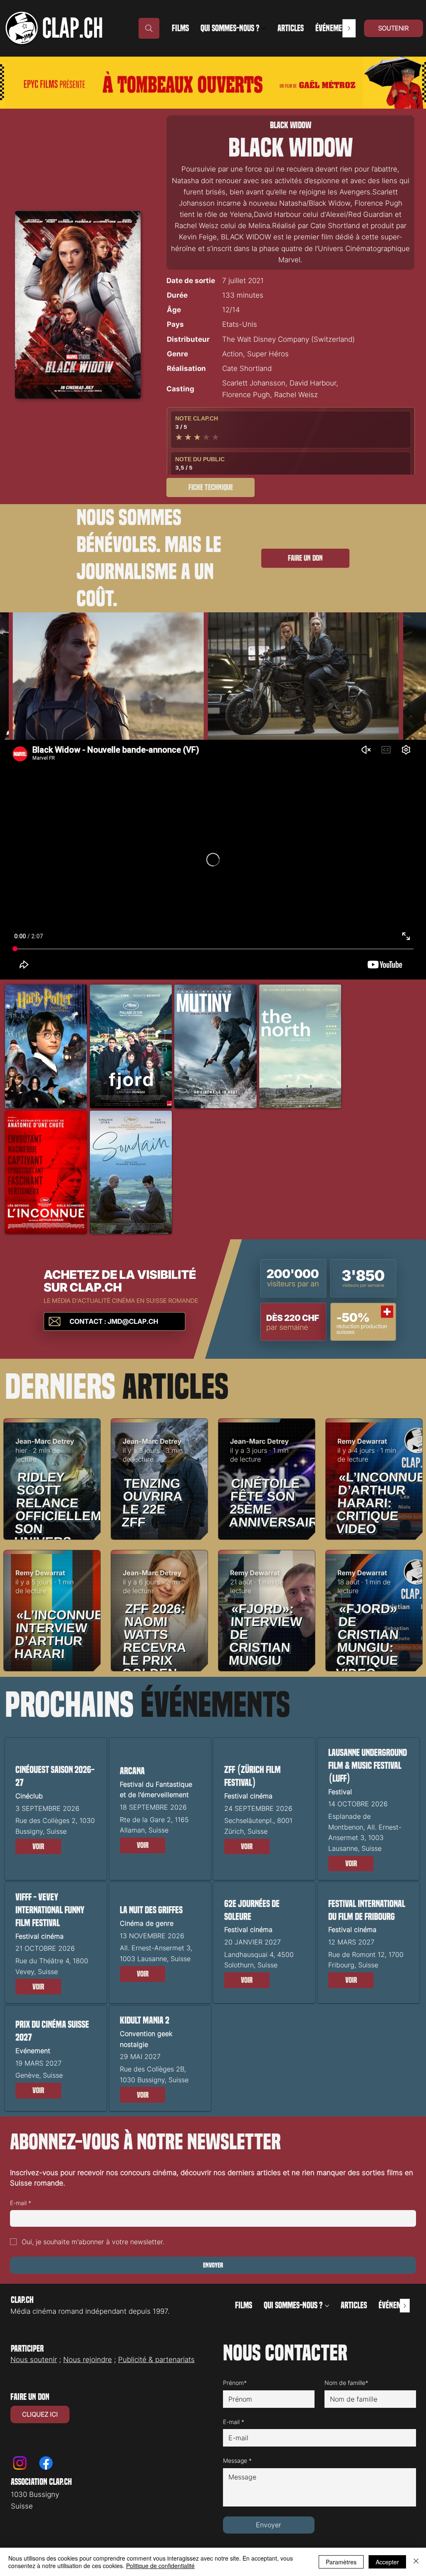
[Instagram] (20, 2463)
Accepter (387, 2562)
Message (237, 2460)
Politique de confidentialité (160, 2566)
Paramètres (341, 2562)
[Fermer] (416, 2562)
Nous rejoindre (88, 2360)
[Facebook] (46, 2463)
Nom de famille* (346, 2383)
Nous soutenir (34, 2360)
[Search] (149, 28)
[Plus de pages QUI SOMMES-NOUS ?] (264, 28)
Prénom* (235, 2383)
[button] (38, 1847)
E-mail (21, 2203)
